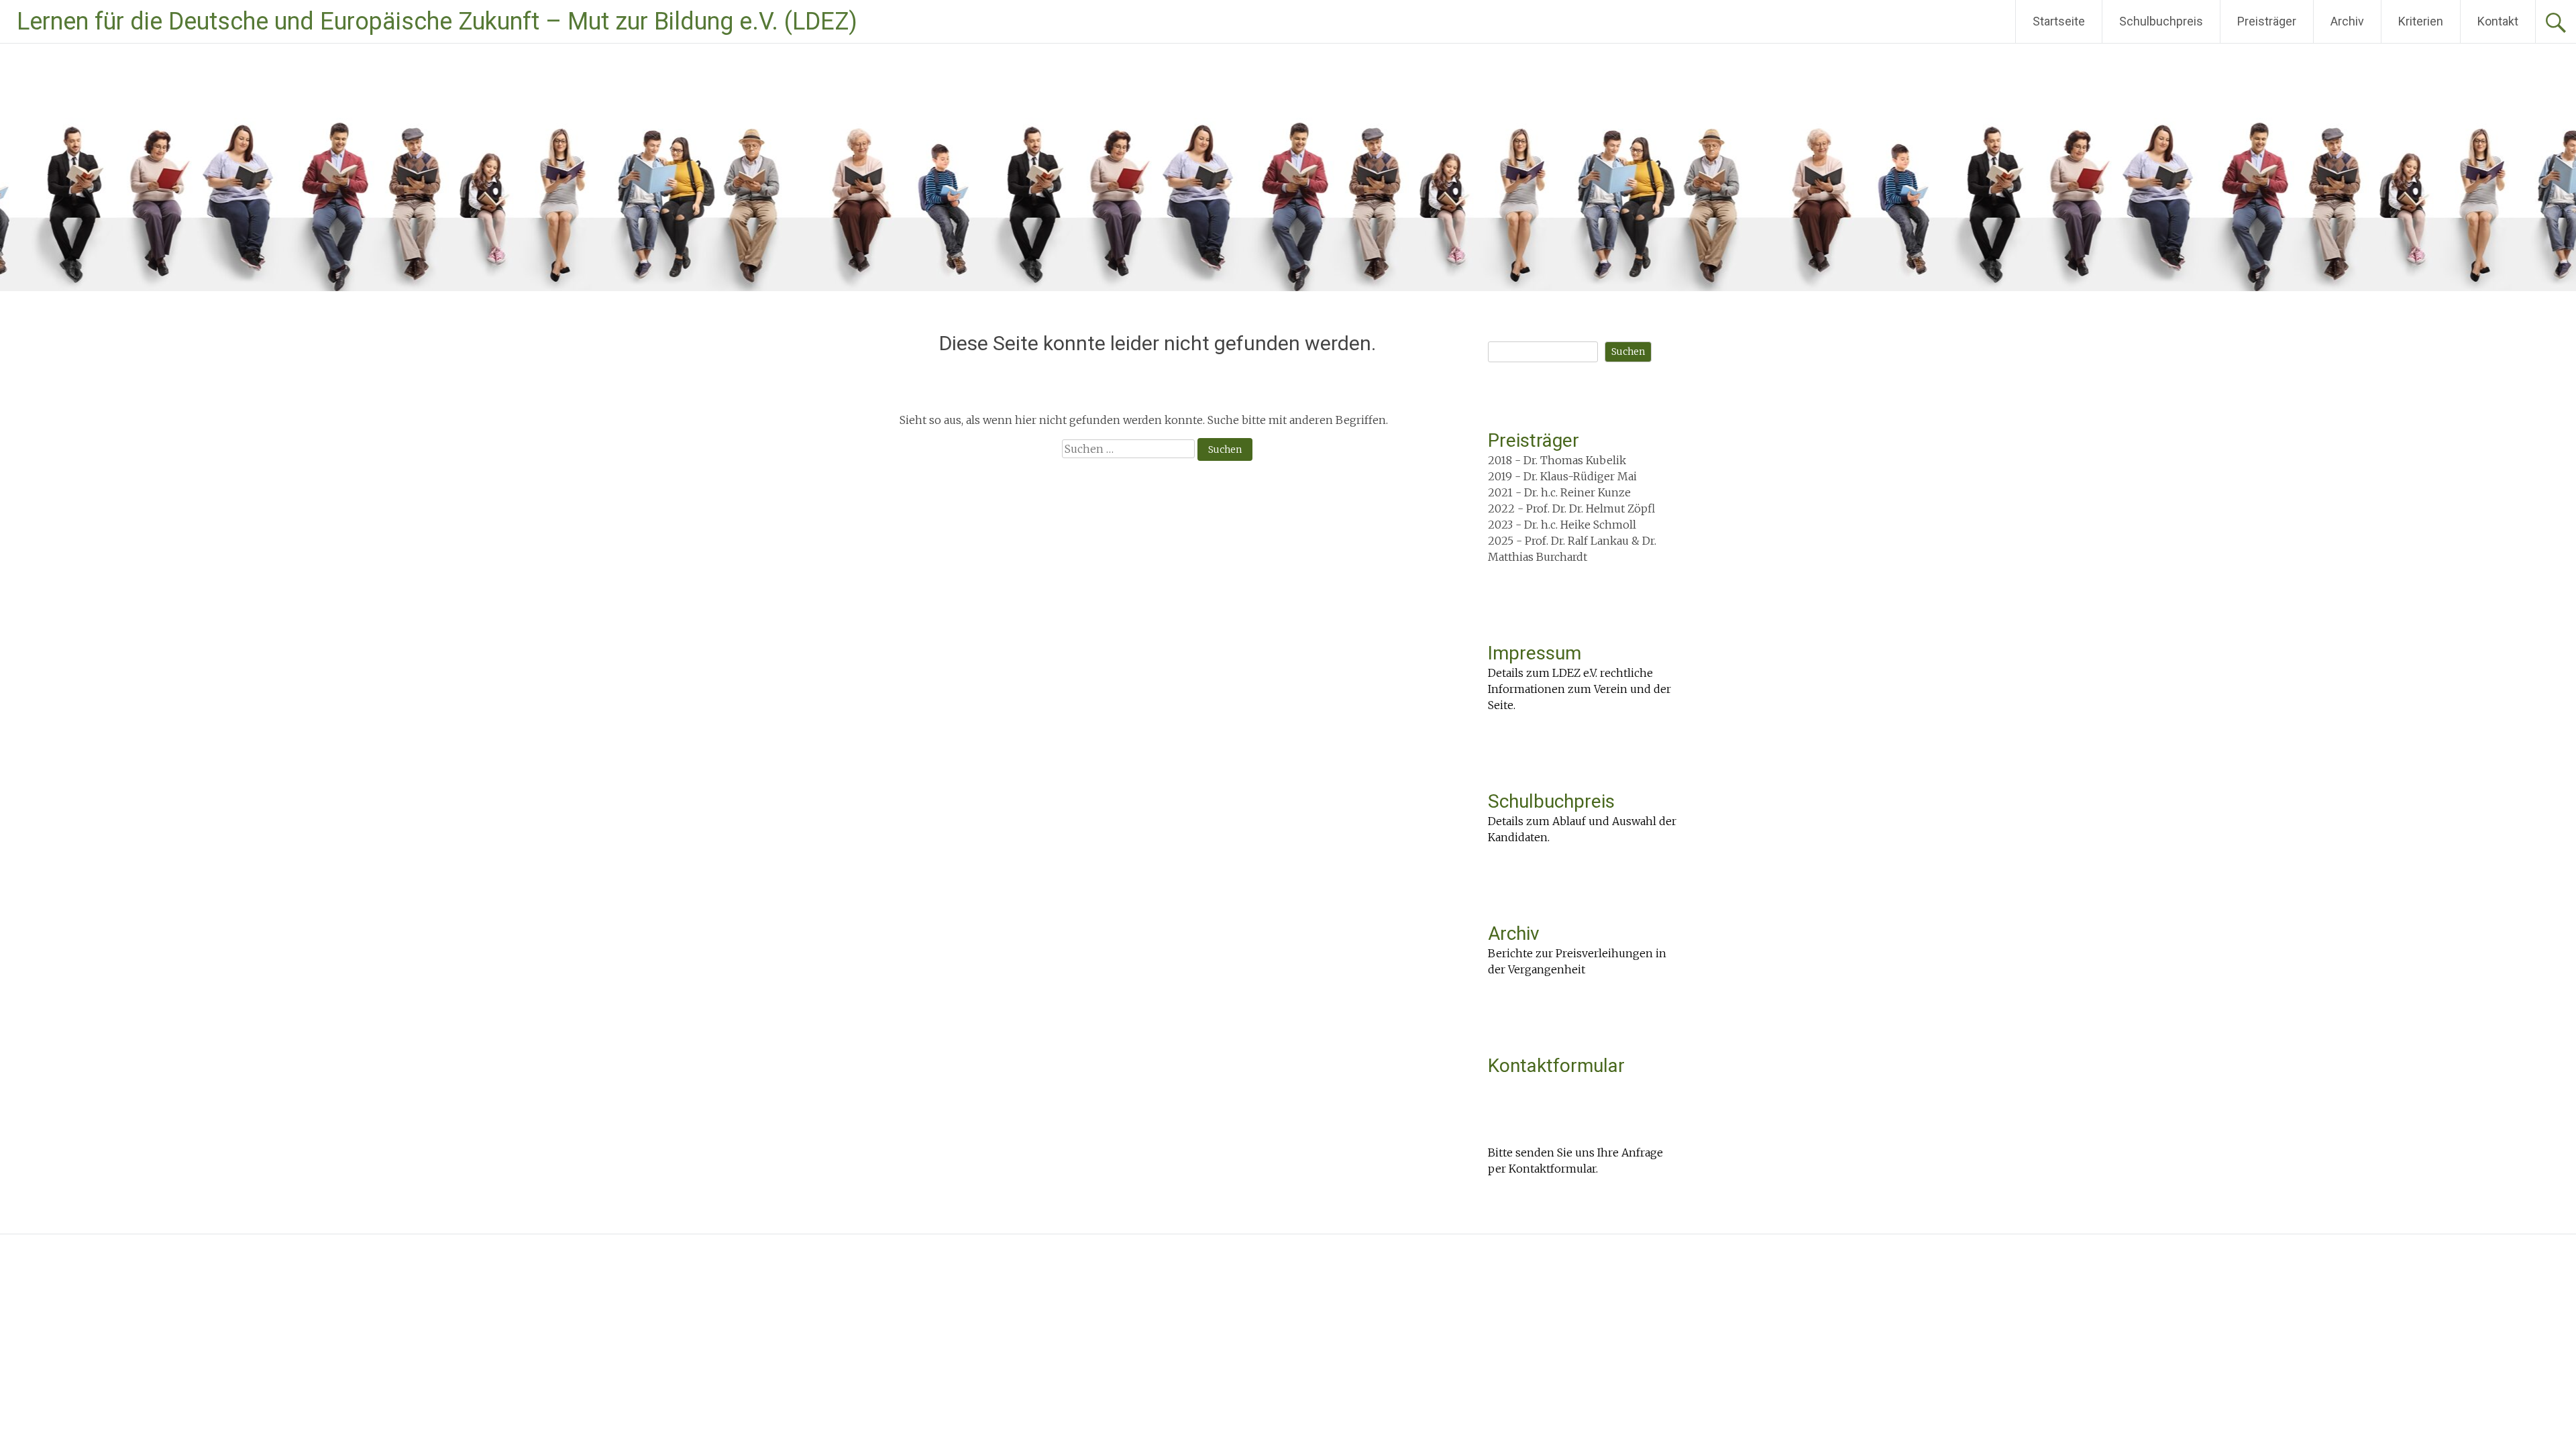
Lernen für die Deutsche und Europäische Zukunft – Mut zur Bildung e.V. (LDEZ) (437, 21)
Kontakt (2498, 21)
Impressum (1535, 653)
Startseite (2059, 21)
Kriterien (2421, 21)
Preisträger (2267, 21)
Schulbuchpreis (2161, 21)
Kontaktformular (1556, 1066)
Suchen (1628, 352)
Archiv (2347, 21)
